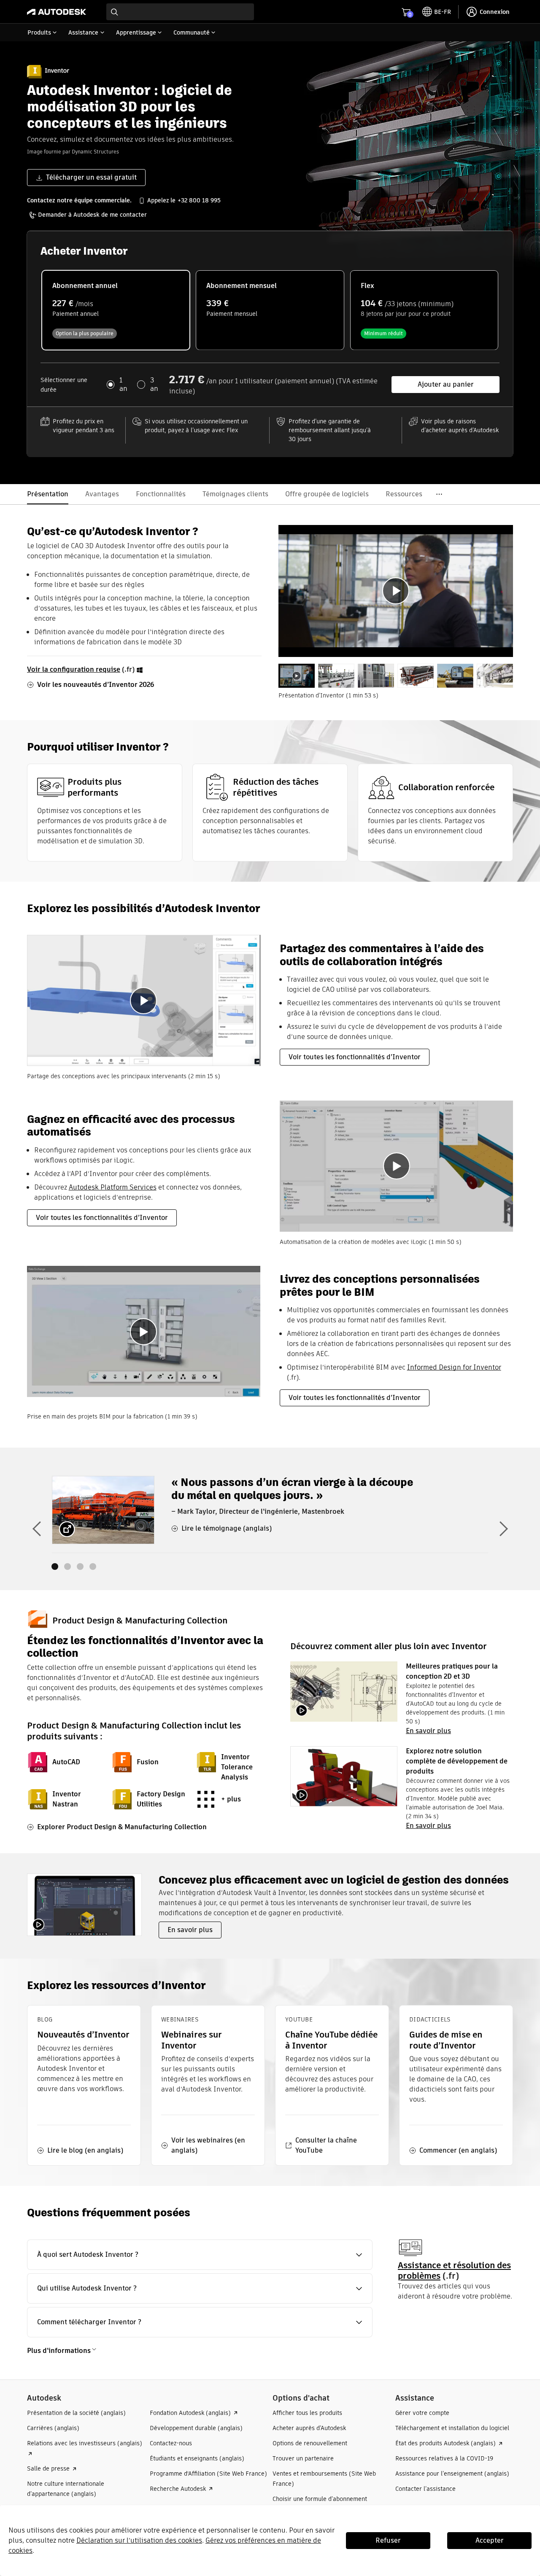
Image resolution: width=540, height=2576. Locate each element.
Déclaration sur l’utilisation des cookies (139, 2540)
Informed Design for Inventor (454, 1367)
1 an (123, 385)
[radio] (116, 310)
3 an (154, 385)
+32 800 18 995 (199, 200)
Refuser (388, 2540)
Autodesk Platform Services (113, 1187)
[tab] (297, 676)
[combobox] (180, 12)
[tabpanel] (396, 591)
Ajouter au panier (446, 384)
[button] (200, 2255)
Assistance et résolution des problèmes (454, 2270)
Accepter (490, 2540)
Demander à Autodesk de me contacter (92, 215)
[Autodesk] (57, 12)
